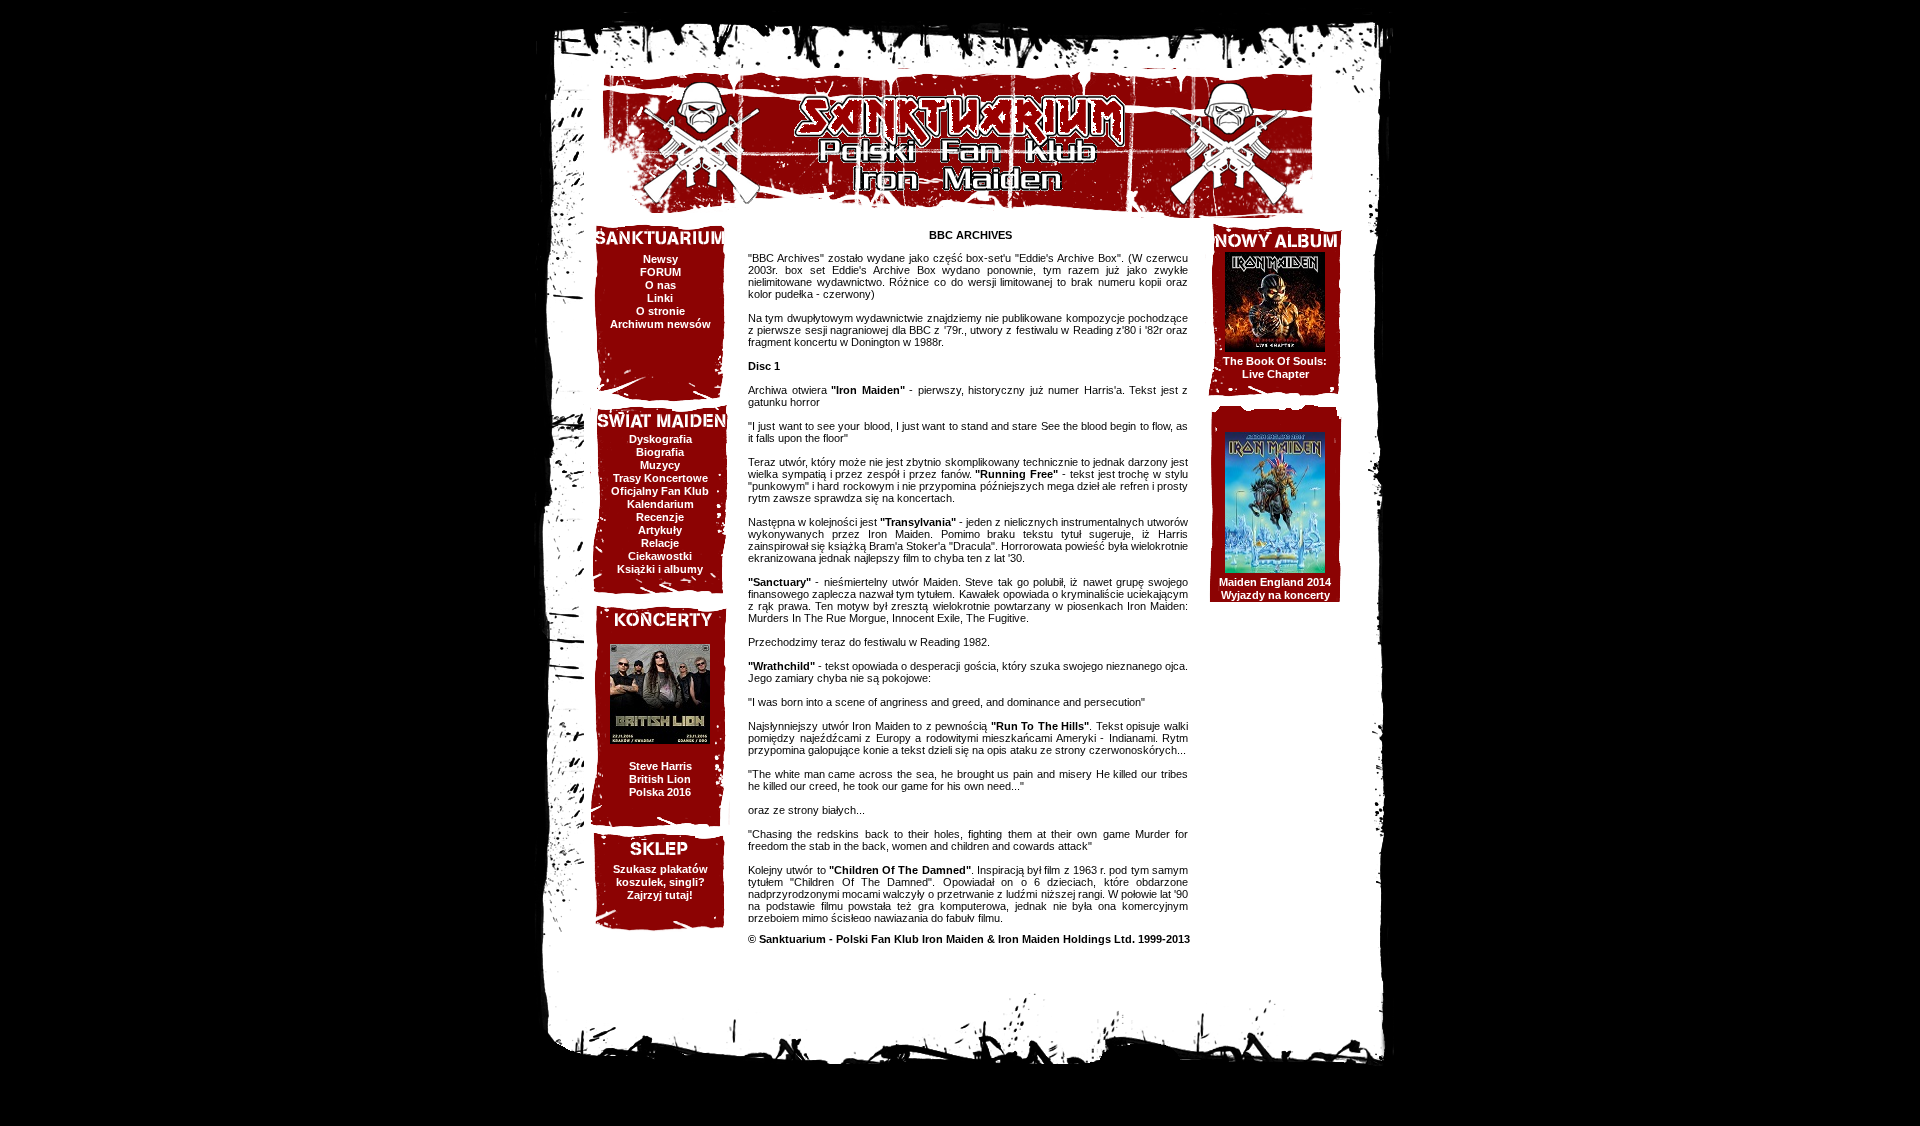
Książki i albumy (660, 569)
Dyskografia (660, 439)
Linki (660, 298)
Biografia (660, 452)
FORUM (660, 272)
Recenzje (660, 517)
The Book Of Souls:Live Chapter (1275, 367)
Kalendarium (660, 504)
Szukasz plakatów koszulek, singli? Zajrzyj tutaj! (660, 882)
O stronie (660, 311)
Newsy (660, 259)
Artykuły (660, 530)
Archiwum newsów (660, 324)
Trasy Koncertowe (660, 478)
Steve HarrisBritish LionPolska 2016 (660, 779)
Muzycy (660, 465)
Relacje (660, 543)
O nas (660, 285)
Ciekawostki (660, 556)
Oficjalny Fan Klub (660, 491)
